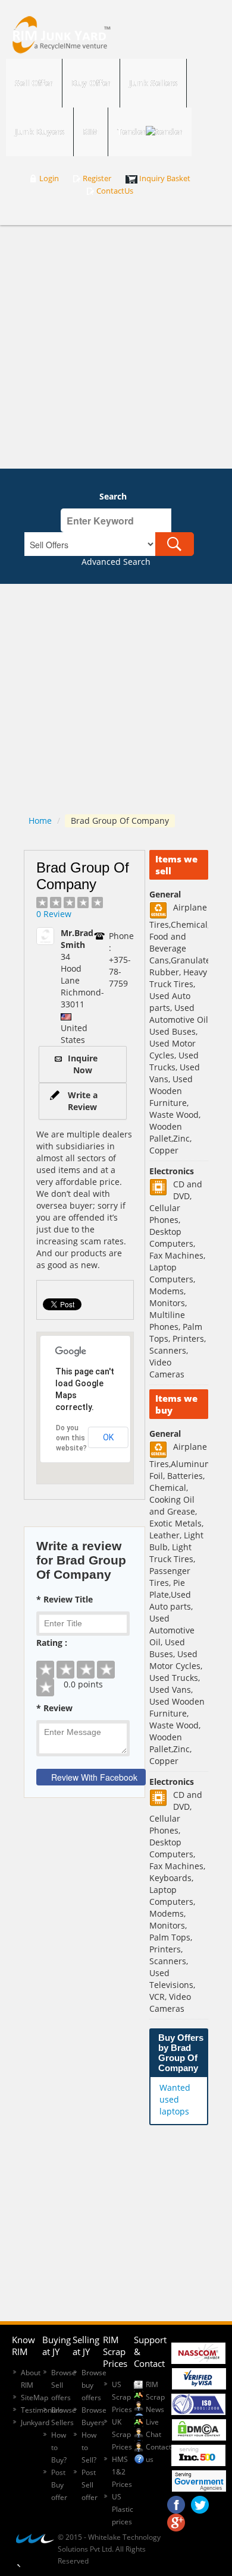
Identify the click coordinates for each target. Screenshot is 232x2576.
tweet (200, 2502)
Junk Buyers (40, 132)
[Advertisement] (116, 347)
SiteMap (35, 2398)
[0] (84, 1661)
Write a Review (83, 1101)
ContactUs (115, 191)
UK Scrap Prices (122, 2434)
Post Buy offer (59, 2485)
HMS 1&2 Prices (122, 2472)
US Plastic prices (123, 2509)
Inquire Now (83, 1064)
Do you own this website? (71, 1438)
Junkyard (35, 2422)
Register (97, 178)
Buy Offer (91, 83)
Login (49, 178)
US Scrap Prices (122, 2397)
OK (108, 1437)
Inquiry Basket (165, 178)
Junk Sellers (153, 83)
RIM (91, 132)
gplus (176, 2520)
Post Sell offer (90, 2485)
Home (40, 821)
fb (176, 2502)
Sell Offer (34, 83)
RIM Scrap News (155, 2397)
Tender (131, 132)
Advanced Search (116, 562)
